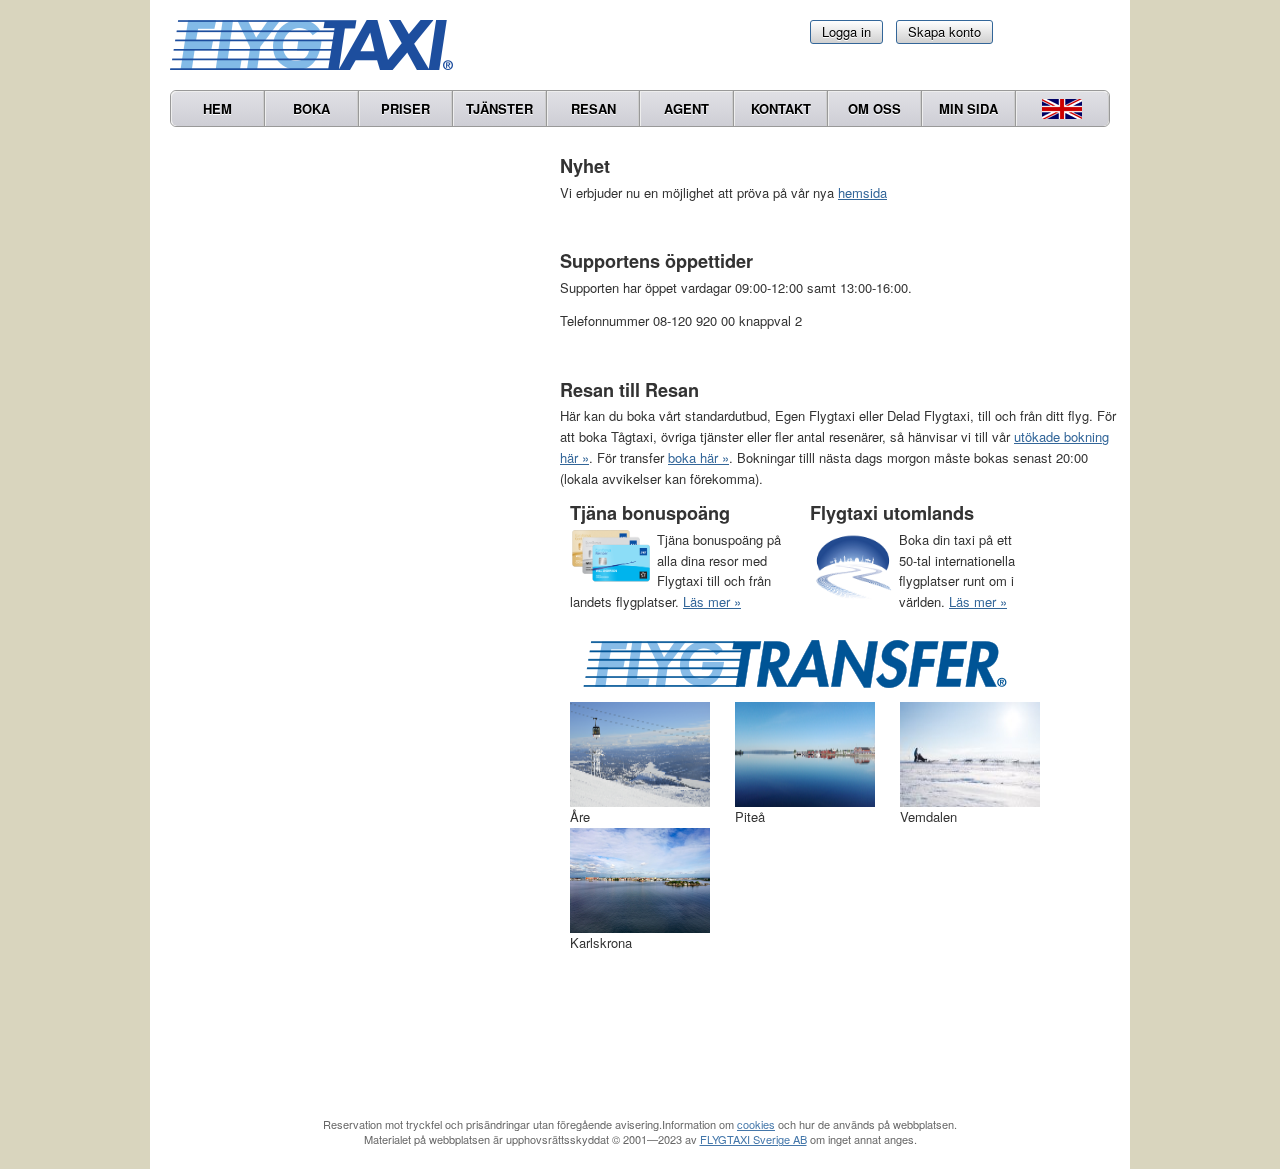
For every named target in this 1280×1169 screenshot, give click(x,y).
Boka (311, 108)
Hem (217, 108)
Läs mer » (712, 601)
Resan (593, 108)
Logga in (846, 31)
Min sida (968, 108)
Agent (686, 108)
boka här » (698, 457)
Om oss (874, 108)
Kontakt (781, 108)
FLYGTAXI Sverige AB (753, 1139)
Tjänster (499, 108)
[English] (1062, 108)
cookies (756, 1124)
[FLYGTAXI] (320, 45)
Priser (405, 108)
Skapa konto (944, 31)
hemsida (862, 192)
